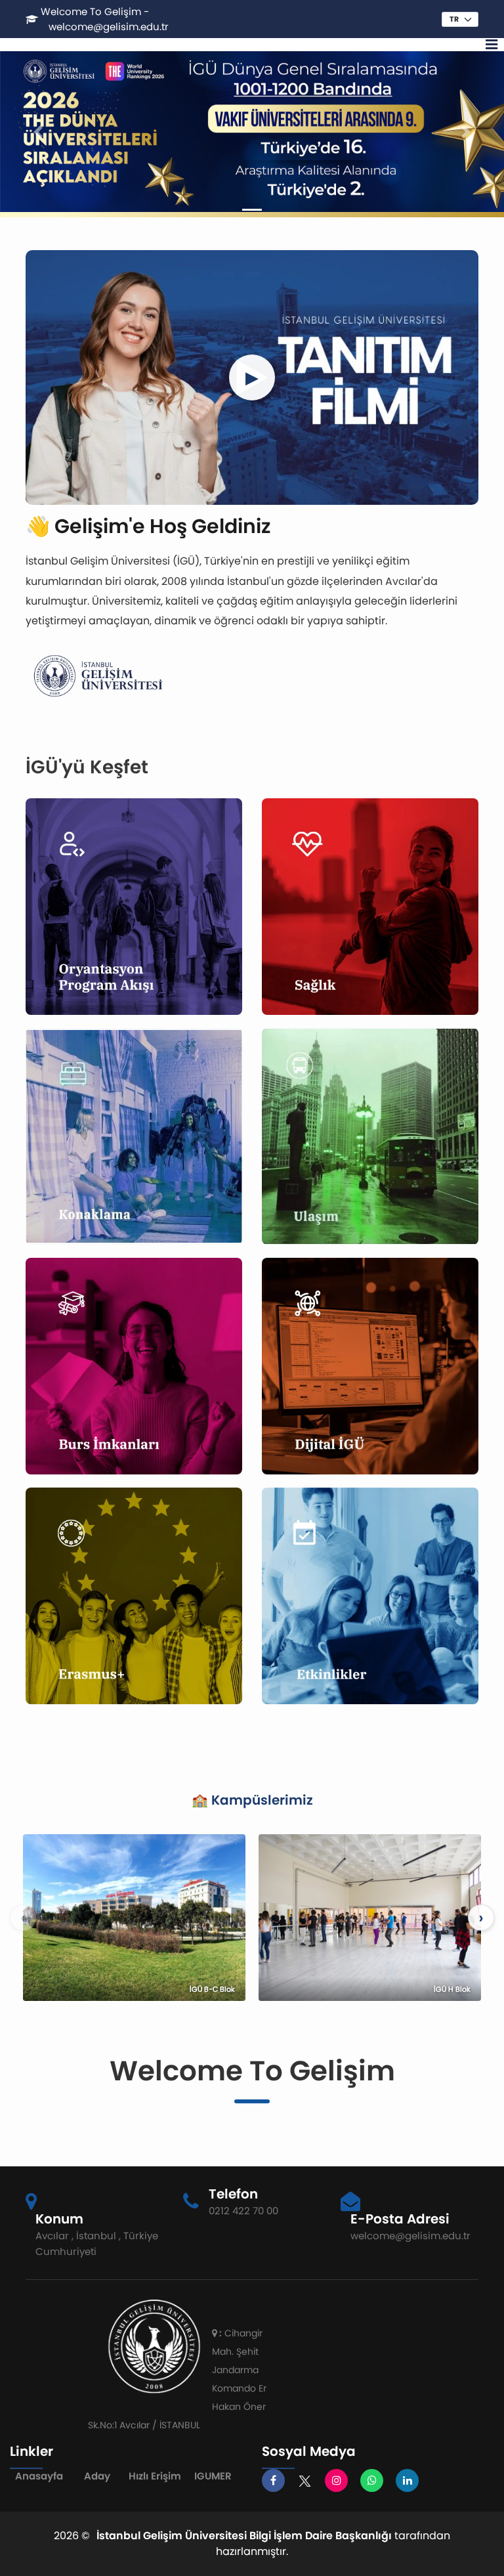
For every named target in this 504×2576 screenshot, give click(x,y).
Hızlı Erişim (155, 2476)
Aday (97, 2476)
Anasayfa (39, 2476)
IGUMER (213, 2476)
